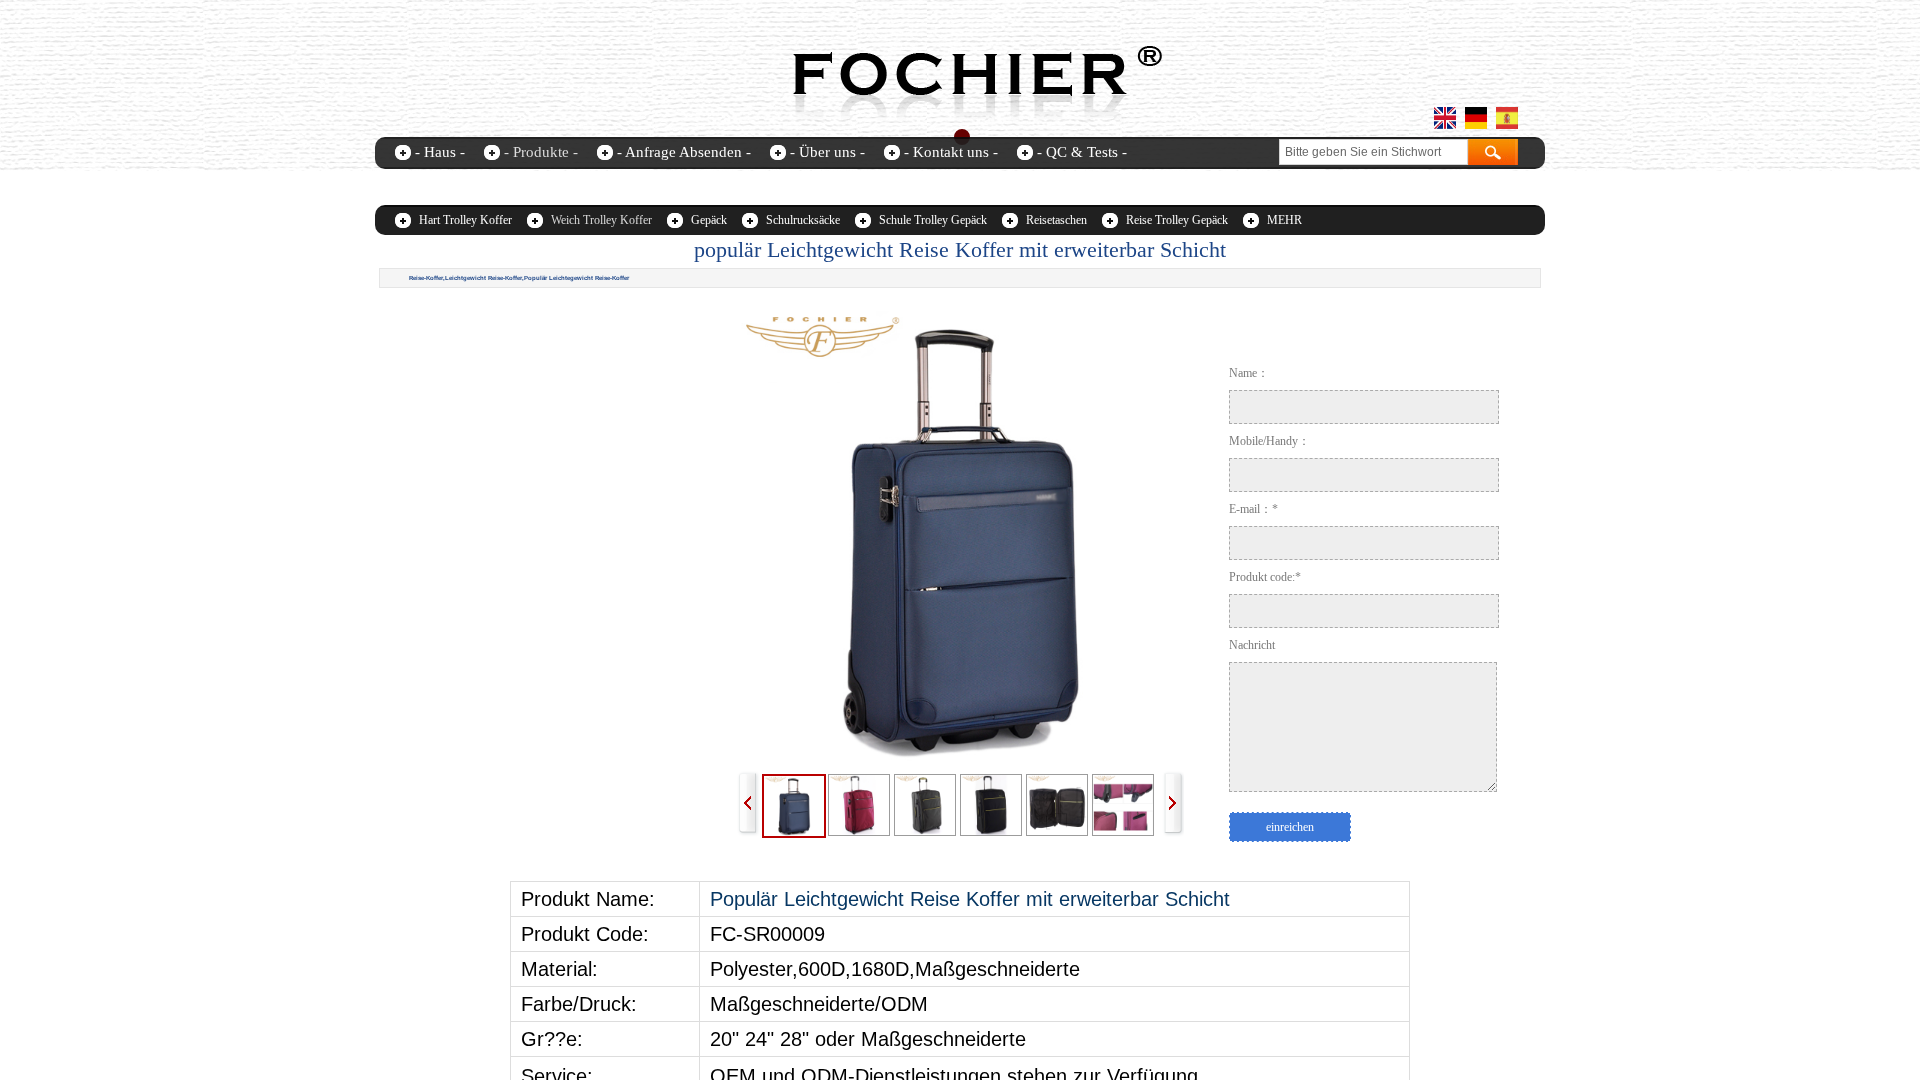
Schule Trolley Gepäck (933, 220)
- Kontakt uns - (951, 152)
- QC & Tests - (1082, 152)
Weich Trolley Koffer (601, 220)
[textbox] (1373, 152)
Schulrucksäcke (803, 220)
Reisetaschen (1056, 220)
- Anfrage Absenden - (684, 152)
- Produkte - (541, 152)
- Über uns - (827, 152)
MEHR (1284, 220)
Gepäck (709, 220)
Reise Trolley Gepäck (1177, 220)
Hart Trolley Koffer (465, 220)
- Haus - (440, 152)
